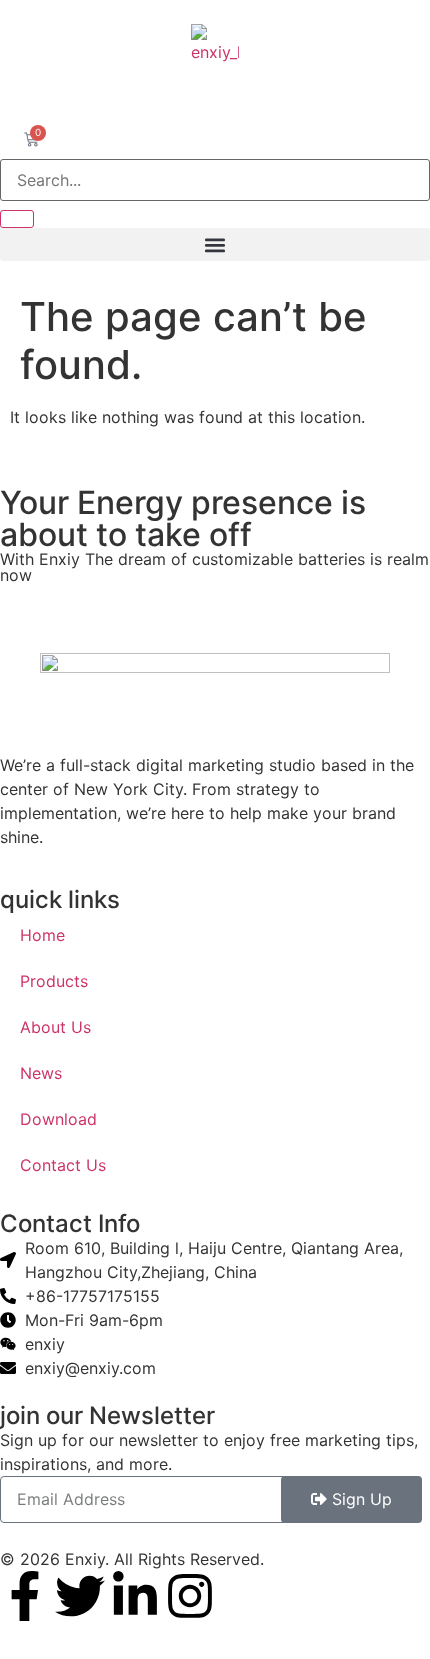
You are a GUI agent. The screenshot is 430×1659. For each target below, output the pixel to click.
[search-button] (17, 219)
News (41, 1073)
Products (54, 981)
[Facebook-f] (25, 1596)
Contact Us (63, 1165)
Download (58, 1119)
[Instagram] (190, 1596)
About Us (55, 1027)
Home (42, 935)
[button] (215, 244)
